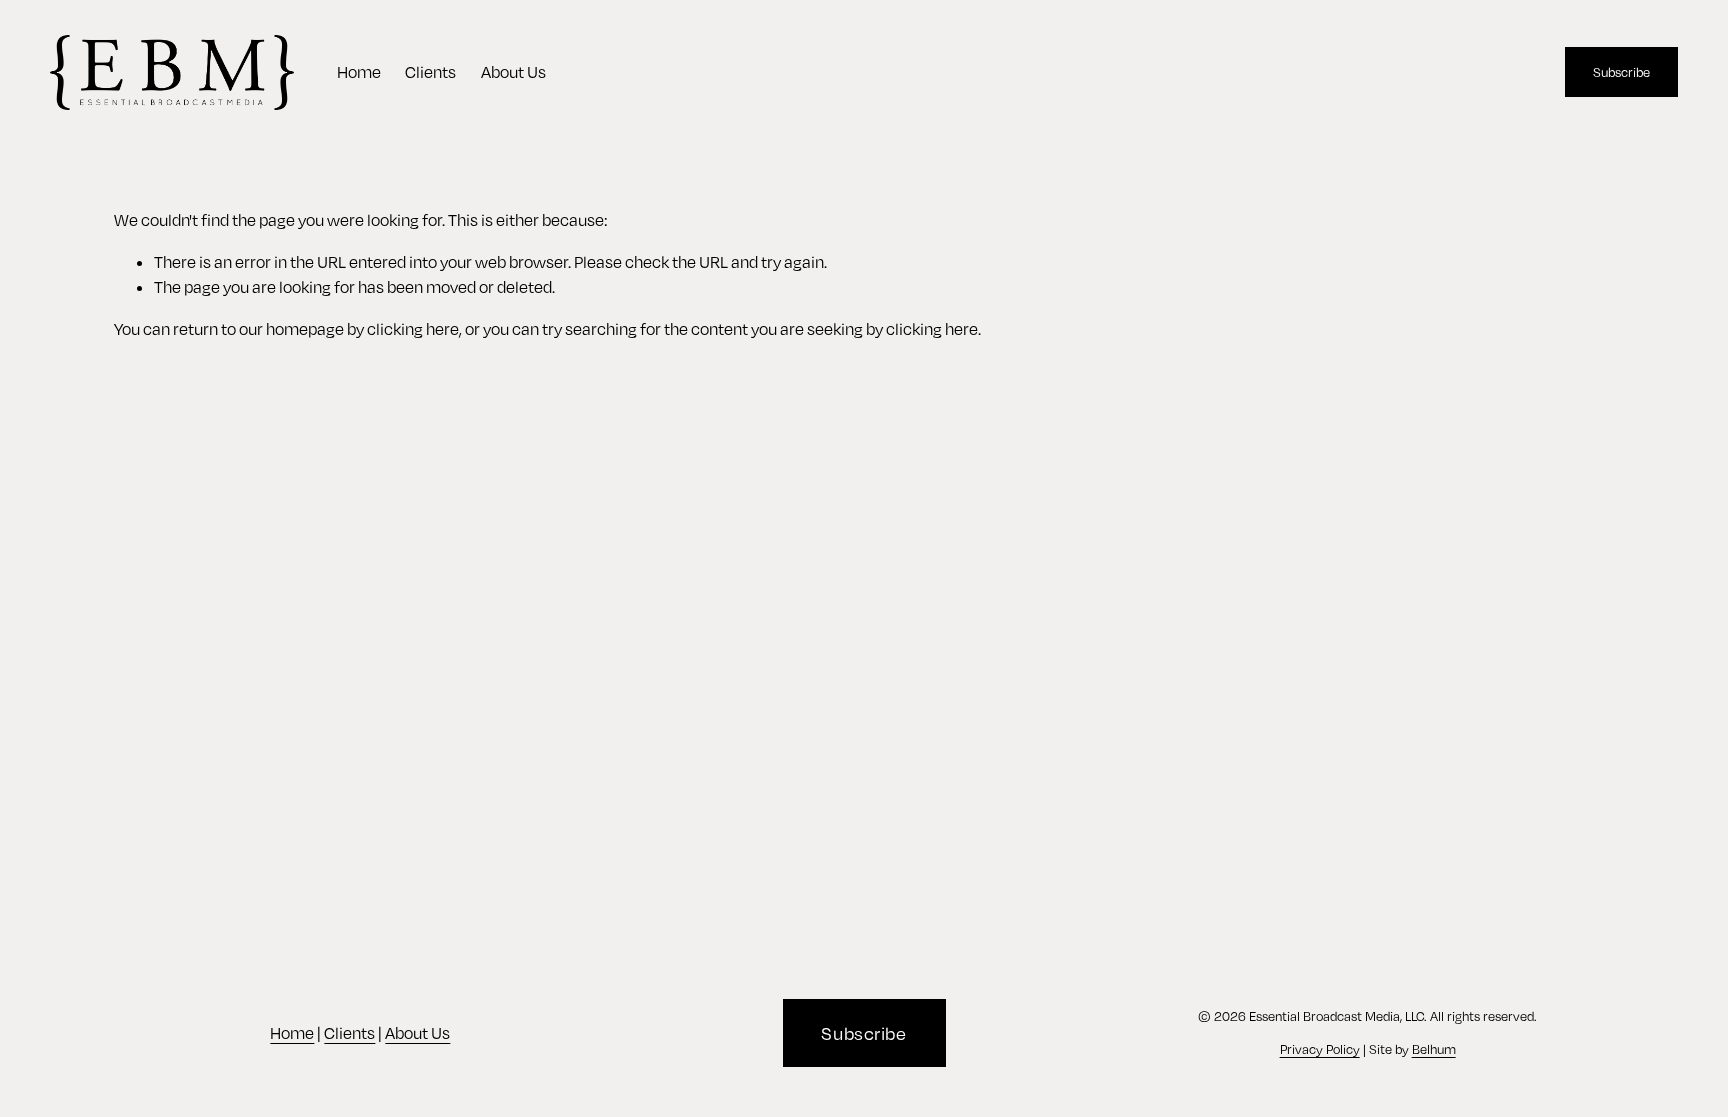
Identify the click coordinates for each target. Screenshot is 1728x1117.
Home (359, 72)
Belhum (1434, 1049)
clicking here (413, 329)
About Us (513, 72)
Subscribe (1621, 72)
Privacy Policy (1320, 1049)
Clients (430, 72)
